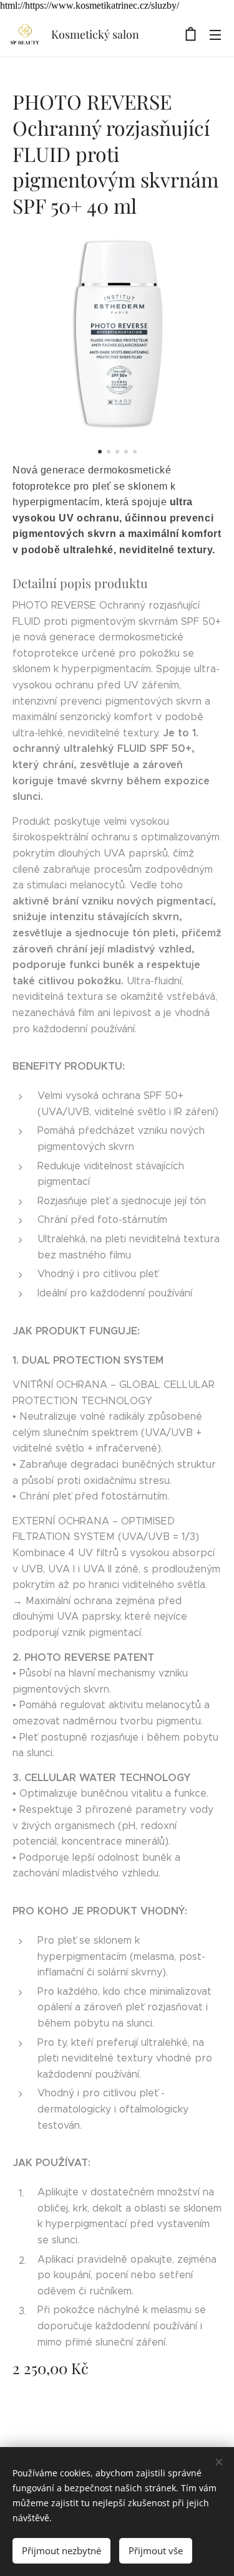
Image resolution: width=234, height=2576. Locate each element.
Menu (215, 34)
